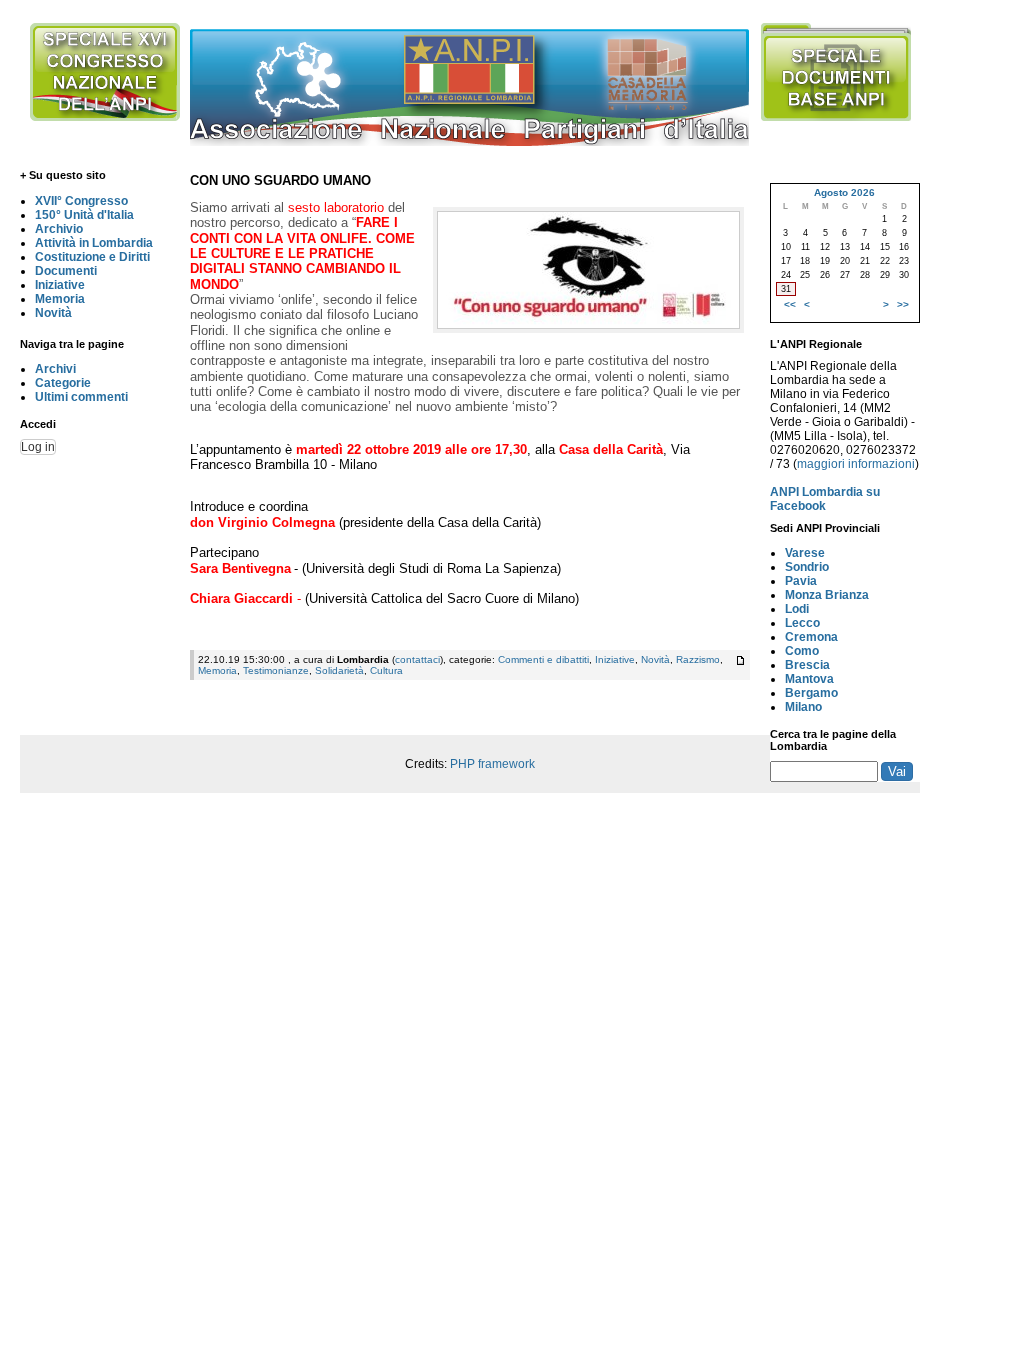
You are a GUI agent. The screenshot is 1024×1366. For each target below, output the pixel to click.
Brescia (807, 665)
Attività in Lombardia (94, 243)
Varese (805, 553)
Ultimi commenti (81, 397)
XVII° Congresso (81, 201)
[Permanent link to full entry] (740, 660)
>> (903, 304)
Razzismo (698, 659)
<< (790, 304)
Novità (53, 313)
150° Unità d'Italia (84, 215)
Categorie (63, 383)
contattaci (417, 659)
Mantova (809, 679)
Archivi (55, 369)
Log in (38, 447)
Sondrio (807, 567)
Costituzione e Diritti (92, 257)
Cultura (386, 670)
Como (802, 651)
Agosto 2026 (844, 192)
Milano (803, 707)
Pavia (801, 581)
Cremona (811, 637)
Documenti (66, 271)
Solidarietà (339, 670)
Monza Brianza (827, 595)
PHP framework (492, 764)
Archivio (59, 229)
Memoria (60, 299)
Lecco (802, 623)
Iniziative (60, 285)
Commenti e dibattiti (543, 659)
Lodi (797, 609)
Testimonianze (276, 670)
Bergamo (811, 693)
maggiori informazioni (856, 464)
